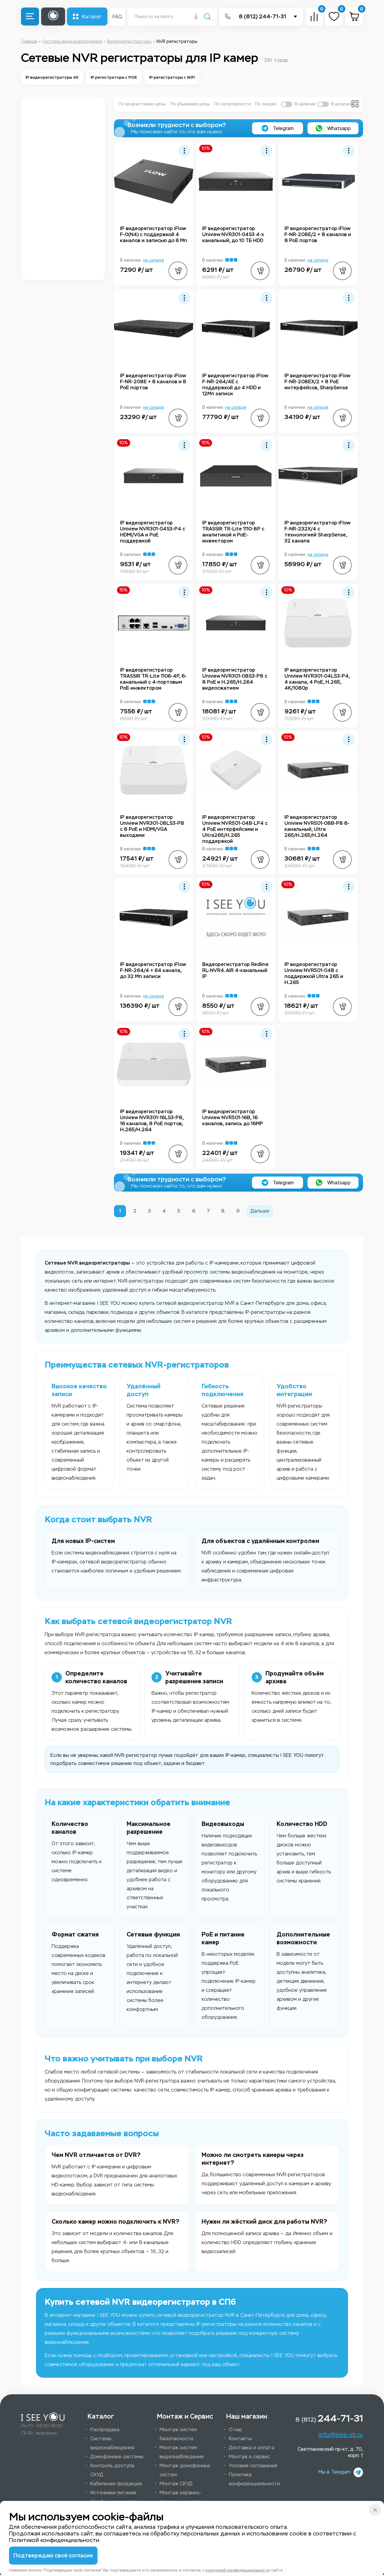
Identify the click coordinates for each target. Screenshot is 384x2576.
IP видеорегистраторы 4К (52, 77)
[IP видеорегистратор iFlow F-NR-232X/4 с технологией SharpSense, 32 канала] (318, 476)
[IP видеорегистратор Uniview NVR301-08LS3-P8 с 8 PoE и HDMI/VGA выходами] (154, 770)
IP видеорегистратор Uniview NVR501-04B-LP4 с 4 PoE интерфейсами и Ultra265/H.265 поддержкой (235, 829)
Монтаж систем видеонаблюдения (182, 2452)
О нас (236, 2430)
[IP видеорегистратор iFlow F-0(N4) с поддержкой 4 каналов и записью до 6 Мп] (154, 181)
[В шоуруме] (323, 104)
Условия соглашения (253, 2466)
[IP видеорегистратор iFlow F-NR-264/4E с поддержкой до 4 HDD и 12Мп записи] (236, 329)
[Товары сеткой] (355, 104)
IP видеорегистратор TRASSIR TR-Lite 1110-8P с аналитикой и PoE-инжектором (233, 532)
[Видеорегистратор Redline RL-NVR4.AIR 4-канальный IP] (236, 917)
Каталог (92, 17)
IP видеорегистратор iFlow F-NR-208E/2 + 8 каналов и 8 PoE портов (318, 234)
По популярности (232, 104)
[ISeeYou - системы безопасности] (43, 2417)
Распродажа (105, 2430)
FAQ (117, 17)
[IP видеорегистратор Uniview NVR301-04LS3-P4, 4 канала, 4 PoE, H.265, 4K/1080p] (318, 623)
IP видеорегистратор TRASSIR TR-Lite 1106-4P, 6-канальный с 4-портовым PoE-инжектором (153, 679)
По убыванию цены (190, 104)
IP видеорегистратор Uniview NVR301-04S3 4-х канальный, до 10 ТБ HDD (233, 234)
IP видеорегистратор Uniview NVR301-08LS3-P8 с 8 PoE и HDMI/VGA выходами (152, 826)
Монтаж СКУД (176, 2484)
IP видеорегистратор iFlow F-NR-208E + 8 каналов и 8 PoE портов (153, 382)
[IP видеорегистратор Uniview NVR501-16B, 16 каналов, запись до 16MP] (236, 1065)
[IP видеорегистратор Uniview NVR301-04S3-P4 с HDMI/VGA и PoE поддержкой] (154, 476)
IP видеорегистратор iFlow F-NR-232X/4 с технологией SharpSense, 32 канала (317, 532)
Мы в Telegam (334, 2472)
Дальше (260, 1211)
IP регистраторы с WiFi (172, 77)
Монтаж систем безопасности (178, 2434)
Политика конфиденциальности (254, 2479)
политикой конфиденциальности (237, 2570)
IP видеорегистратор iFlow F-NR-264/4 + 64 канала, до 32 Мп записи (153, 970)
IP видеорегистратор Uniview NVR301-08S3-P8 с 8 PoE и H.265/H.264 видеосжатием (235, 679)
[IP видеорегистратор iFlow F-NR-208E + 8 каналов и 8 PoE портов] (154, 329)
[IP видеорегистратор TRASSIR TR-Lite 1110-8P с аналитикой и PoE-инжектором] (236, 476)
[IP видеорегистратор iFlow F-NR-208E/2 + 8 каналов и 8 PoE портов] (318, 181)
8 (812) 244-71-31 (262, 17)
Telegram (283, 128)
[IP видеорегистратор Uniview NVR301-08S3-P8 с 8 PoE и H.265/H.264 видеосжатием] (236, 623)
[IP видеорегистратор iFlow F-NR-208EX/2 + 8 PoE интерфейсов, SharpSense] (318, 329)
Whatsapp (338, 128)
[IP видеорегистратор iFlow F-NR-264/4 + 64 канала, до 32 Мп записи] (154, 917)
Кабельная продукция (116, 2484)
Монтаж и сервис (249, 2457)
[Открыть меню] (30, 17)
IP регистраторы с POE (114, 77)
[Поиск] (207, 17)
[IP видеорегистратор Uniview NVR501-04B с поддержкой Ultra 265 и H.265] (318, 917)
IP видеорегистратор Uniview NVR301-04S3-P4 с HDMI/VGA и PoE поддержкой (153, 532)
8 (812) (329, 2418)
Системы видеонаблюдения (112, 2443)
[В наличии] (286, 104)
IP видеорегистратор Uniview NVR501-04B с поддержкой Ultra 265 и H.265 (314, 973)
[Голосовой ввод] (196, 17)
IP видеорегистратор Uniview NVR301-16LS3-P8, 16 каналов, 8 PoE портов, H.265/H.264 (152, 1121)
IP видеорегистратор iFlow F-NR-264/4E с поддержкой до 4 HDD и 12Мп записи (235, 385)
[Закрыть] (375, 2510)
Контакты (240, 2439)
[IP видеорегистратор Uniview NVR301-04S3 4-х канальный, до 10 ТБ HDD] (236, 181)
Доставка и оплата (252, 2448)
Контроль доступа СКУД (112, 2470)
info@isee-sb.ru (341, 2435)
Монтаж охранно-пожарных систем (181, 2497)
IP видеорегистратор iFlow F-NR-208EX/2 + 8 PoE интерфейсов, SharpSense (317, 382)
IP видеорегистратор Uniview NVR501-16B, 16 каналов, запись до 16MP (233, 1118)
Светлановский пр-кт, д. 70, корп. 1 (330, 2452)
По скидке (266, 104)
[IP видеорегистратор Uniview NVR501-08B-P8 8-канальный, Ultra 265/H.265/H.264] (318, 770)
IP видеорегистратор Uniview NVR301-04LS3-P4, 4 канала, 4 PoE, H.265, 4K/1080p (317, 679)
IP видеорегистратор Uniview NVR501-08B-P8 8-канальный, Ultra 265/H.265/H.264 (317, 826)
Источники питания (113, 2493)
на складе (154, 260)
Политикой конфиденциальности (54, 2540)
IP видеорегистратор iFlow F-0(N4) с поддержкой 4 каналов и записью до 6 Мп (153, 234)
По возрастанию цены (142, 104)
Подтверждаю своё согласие (53, 2556)
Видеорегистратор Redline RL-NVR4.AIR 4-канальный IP (235, 970)
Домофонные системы (117, 2457)
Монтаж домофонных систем (185, 2470)
